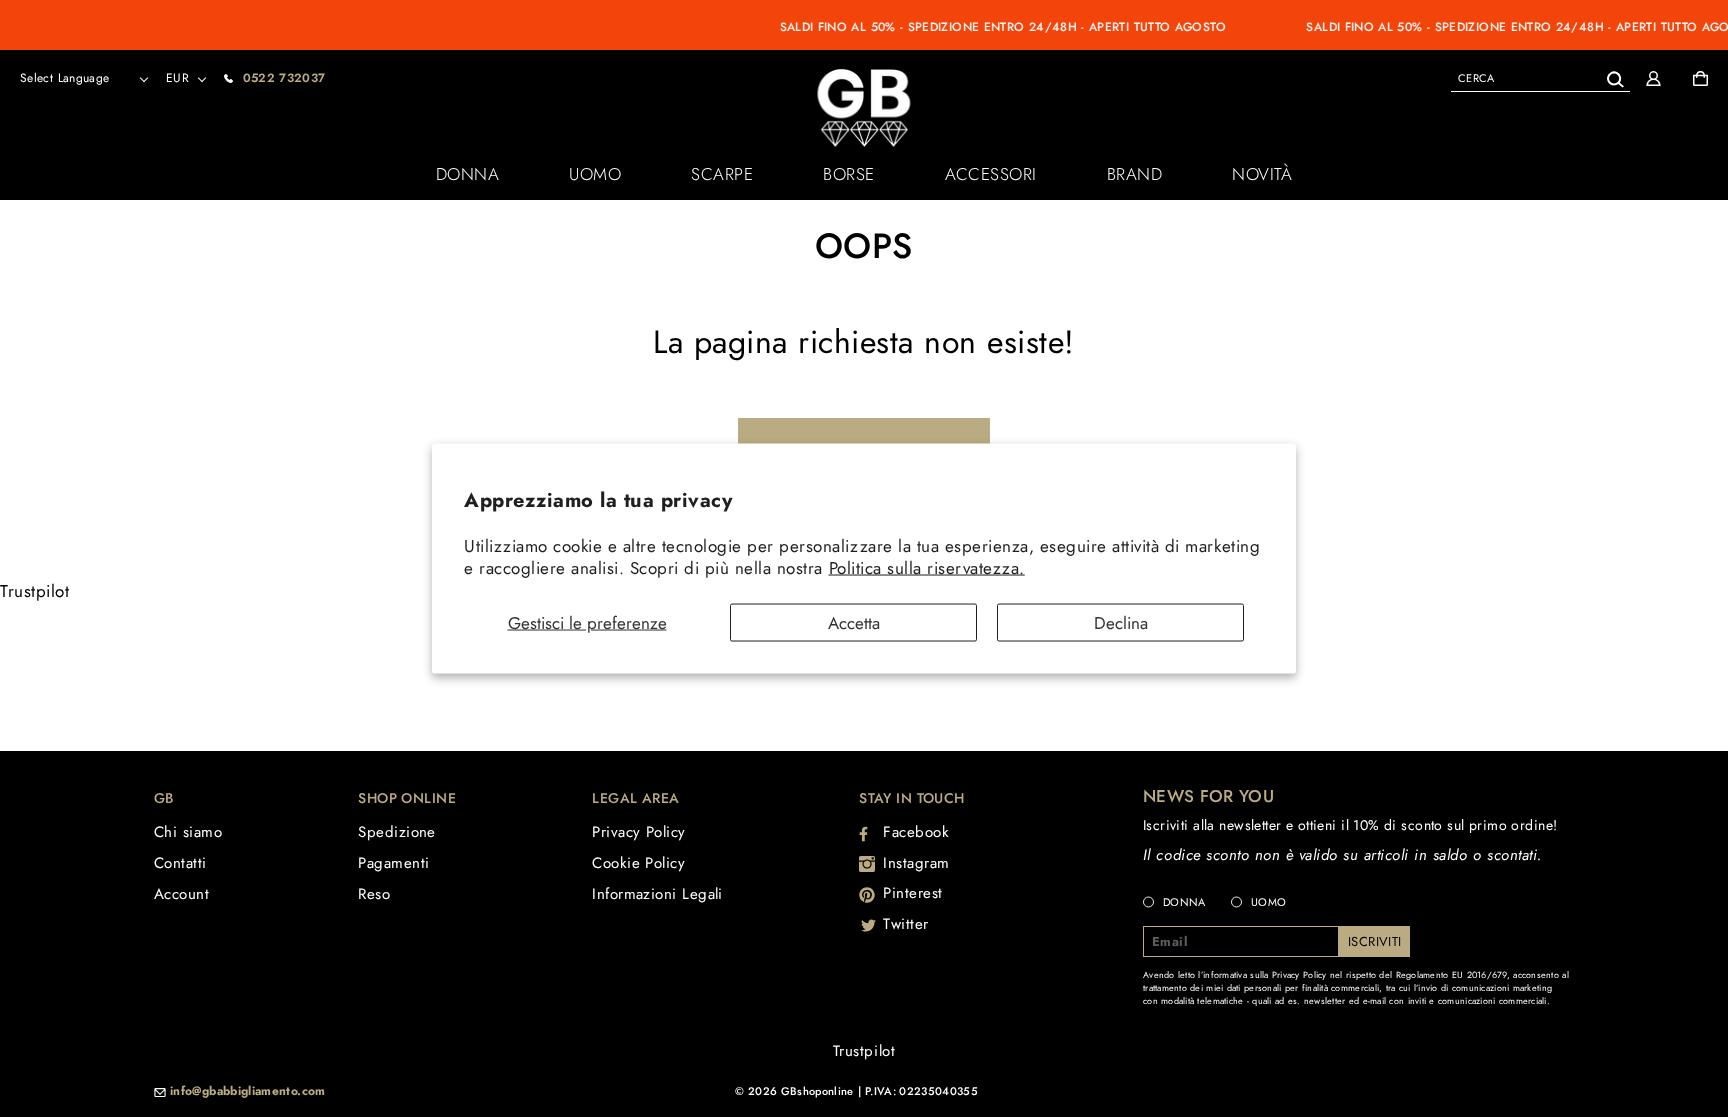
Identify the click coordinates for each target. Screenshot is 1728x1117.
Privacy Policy (638, 832)
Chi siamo (188, 832)
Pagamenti (393, 863)
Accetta (854, 623)
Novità (1262, 174)
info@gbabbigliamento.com (248, 1092)
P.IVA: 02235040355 (921, 1091)
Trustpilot (34, 591)
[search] (1540, 77)
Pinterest (913, 893)
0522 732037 (284, 78)
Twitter (906, 924)
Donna (468, 174)
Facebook (916, 832)
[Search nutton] (1614, 75)
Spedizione (397, 832)
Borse (849, 174)
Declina (1121, 623)
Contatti (180, 863)
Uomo (595, 174)
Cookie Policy (638, 863)
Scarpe (722, 174)
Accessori (991, 174)
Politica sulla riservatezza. (927, 567)
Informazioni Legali (657, 894)
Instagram (916, 863)
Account (181, 894)
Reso (374, 894)
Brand (1135, 174)
